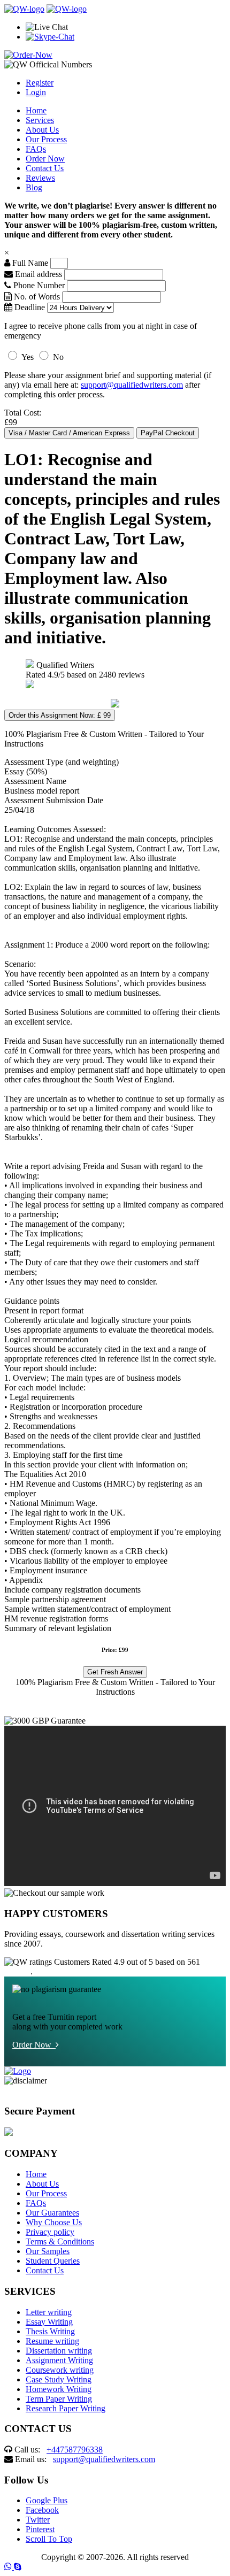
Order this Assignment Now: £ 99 (60, 715)
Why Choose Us (54, 2222)
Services (40, 120)
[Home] (24, 9)
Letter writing (49, 2312)
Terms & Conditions (60, 2241)
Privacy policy (50, 2232)
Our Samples (48, 2251)
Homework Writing (59, 2389)
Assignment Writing (59, 2360)
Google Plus (47, 2500)
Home (36, 110)
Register (40, 83)
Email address (37, 274)
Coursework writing (60, 2370)
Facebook (42, 2510)
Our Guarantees (52, 2213)
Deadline (29, 307)
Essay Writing (49, 2322)
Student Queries (53, 2261)
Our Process (46, 139)
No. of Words (37, 297)
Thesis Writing (50, 2331)
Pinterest (40, 2529)
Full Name (29, 263)
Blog (34, 187)
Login (36, 92)
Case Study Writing (59, 2379)
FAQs (36, 149)
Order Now (45, 159)
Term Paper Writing (59, 2399)
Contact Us (45, 168)
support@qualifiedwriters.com (132, 385)
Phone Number (39, 285)
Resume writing (52, 2341)
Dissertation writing (59, 2351)
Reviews (40, 178)
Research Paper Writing (66, 2408)
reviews (17, 1971)
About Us (42, 130)
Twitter (38, 2520)
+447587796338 (75, 2450)
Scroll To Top (49, 2539)
